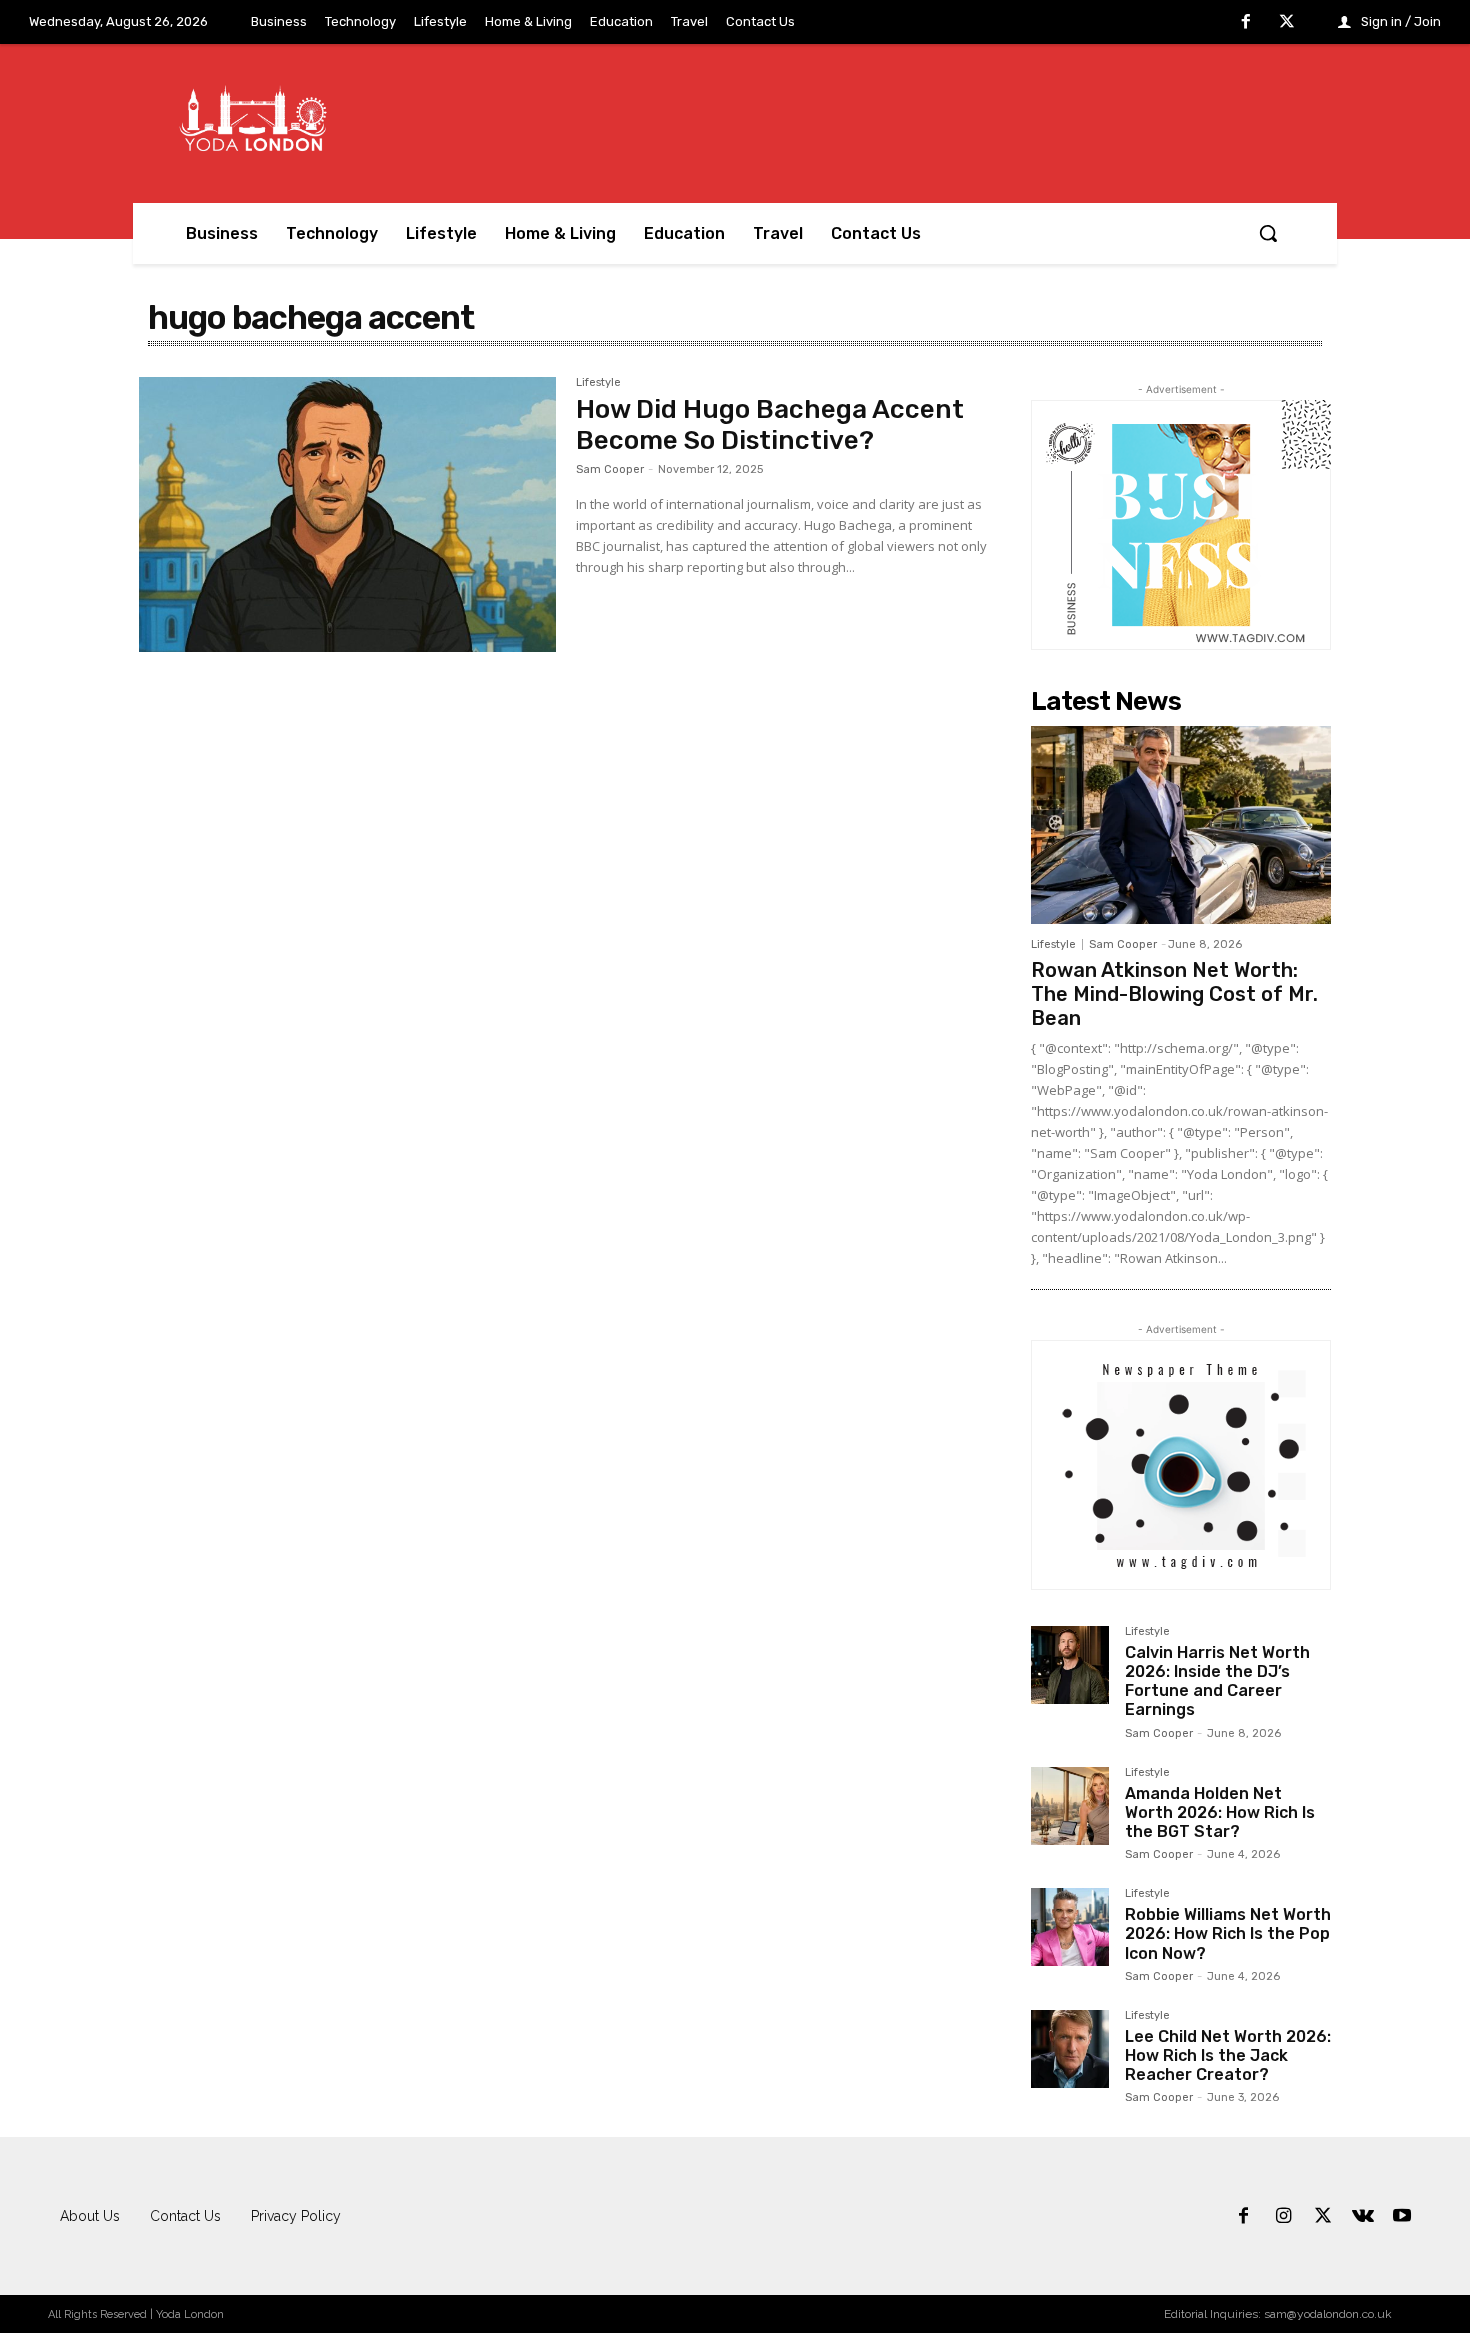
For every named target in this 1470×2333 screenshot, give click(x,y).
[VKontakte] (1363, 2217)
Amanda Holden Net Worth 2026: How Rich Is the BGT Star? (1220, 1812)
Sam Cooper (610, 469)
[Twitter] (1287, 23)
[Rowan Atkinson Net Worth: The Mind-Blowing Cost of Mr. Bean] (1181, 825)
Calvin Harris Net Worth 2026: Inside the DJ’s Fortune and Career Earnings (1217, 1681)
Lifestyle (598, 383)
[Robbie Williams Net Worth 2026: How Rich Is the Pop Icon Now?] (1070, 1927)
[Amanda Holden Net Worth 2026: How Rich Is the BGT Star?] (1070, 1806)
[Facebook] (1246, 23)
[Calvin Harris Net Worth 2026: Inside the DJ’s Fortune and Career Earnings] (1070, 1665)
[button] (1268, 233)
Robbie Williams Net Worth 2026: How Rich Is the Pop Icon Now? (1228, 1933)
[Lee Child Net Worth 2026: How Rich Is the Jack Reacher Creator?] (1070, 2049)
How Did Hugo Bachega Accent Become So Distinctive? (770, 425)
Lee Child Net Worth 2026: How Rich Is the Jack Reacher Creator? (1228, 2055)
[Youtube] (1402, 2217)
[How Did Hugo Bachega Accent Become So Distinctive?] (347, 515)
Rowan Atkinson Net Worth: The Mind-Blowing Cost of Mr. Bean (1174, 994)
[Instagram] (1284, 2217)
